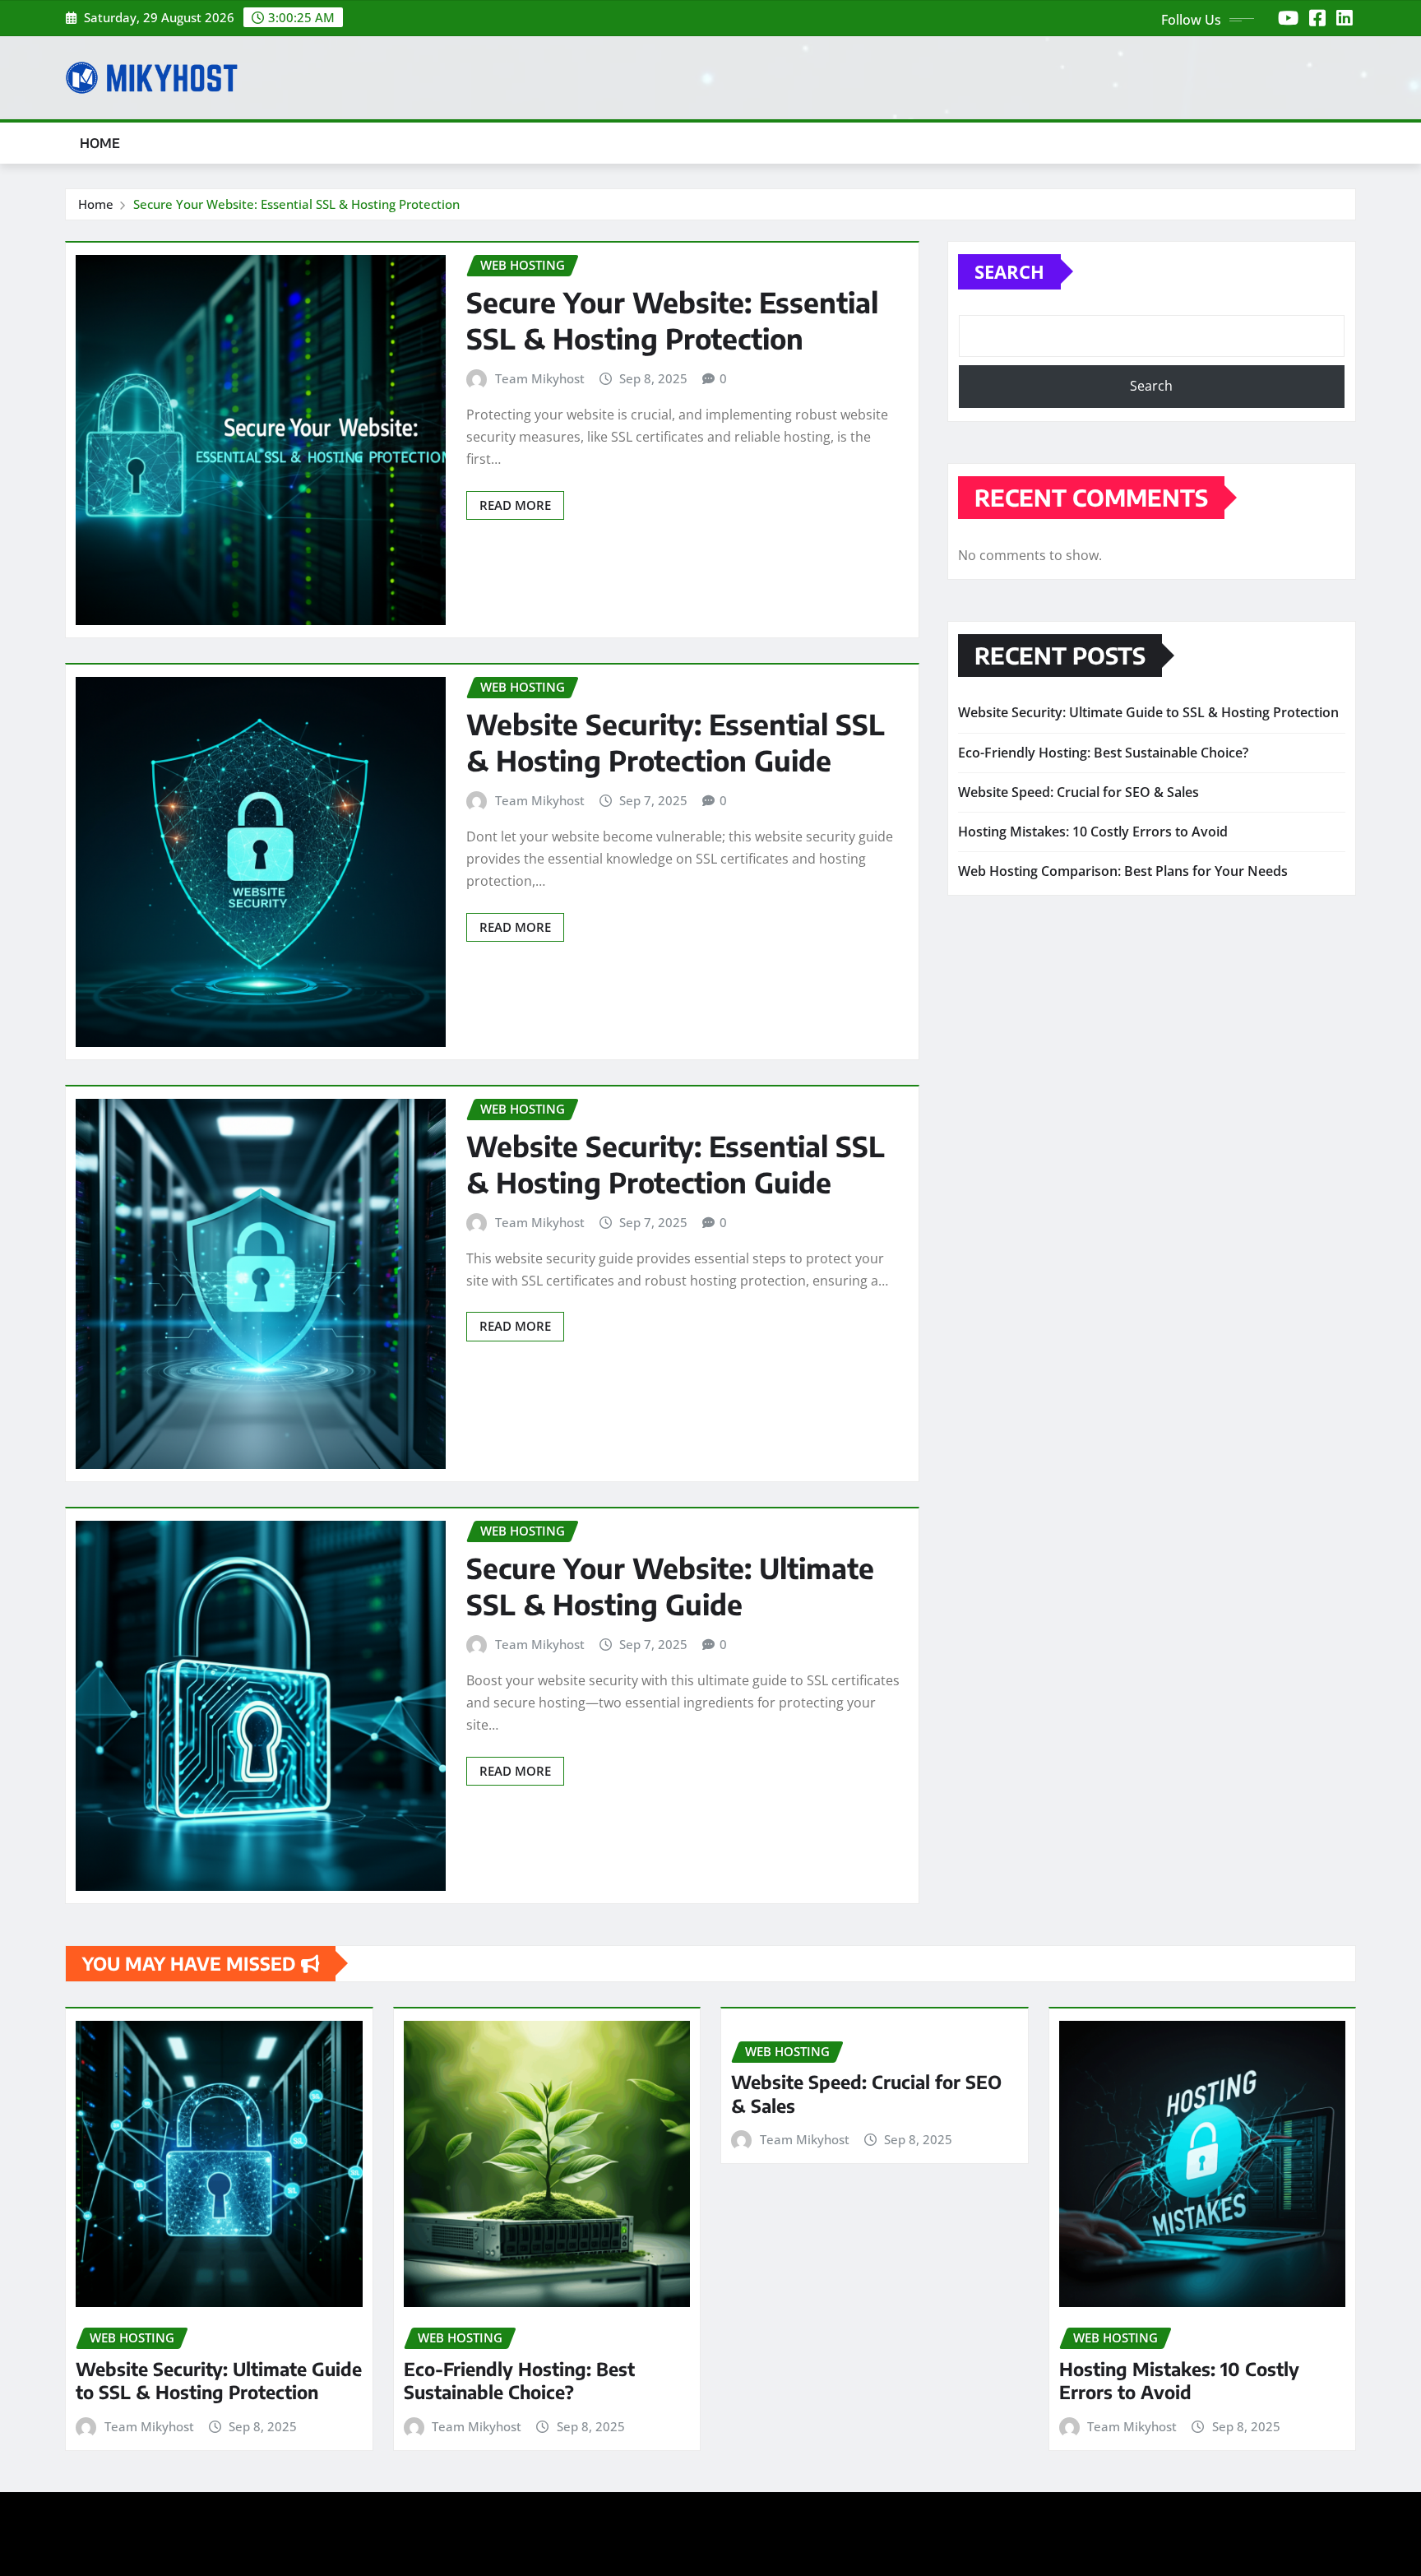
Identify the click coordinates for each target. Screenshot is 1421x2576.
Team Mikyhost (540, 378)
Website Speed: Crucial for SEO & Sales (1078, 792)
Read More (515, 505)
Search (1009, 271)
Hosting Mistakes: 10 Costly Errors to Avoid (1093, 832)
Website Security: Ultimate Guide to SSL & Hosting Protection (1148, 712)
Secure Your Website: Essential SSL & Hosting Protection (296, 204)
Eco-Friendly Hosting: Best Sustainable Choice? (1103, 753)
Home (100, 143)
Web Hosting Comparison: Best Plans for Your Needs (1123, 871)
